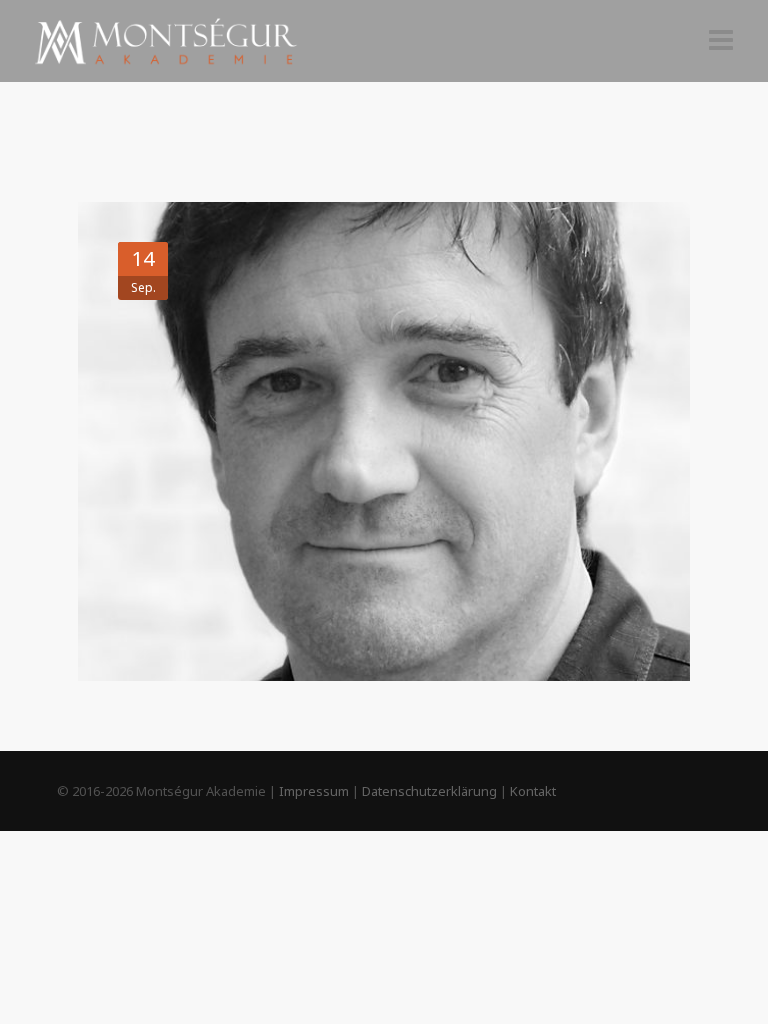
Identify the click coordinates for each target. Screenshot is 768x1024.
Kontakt (533, 791)
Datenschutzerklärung (429, 791)
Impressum (314, 791)
